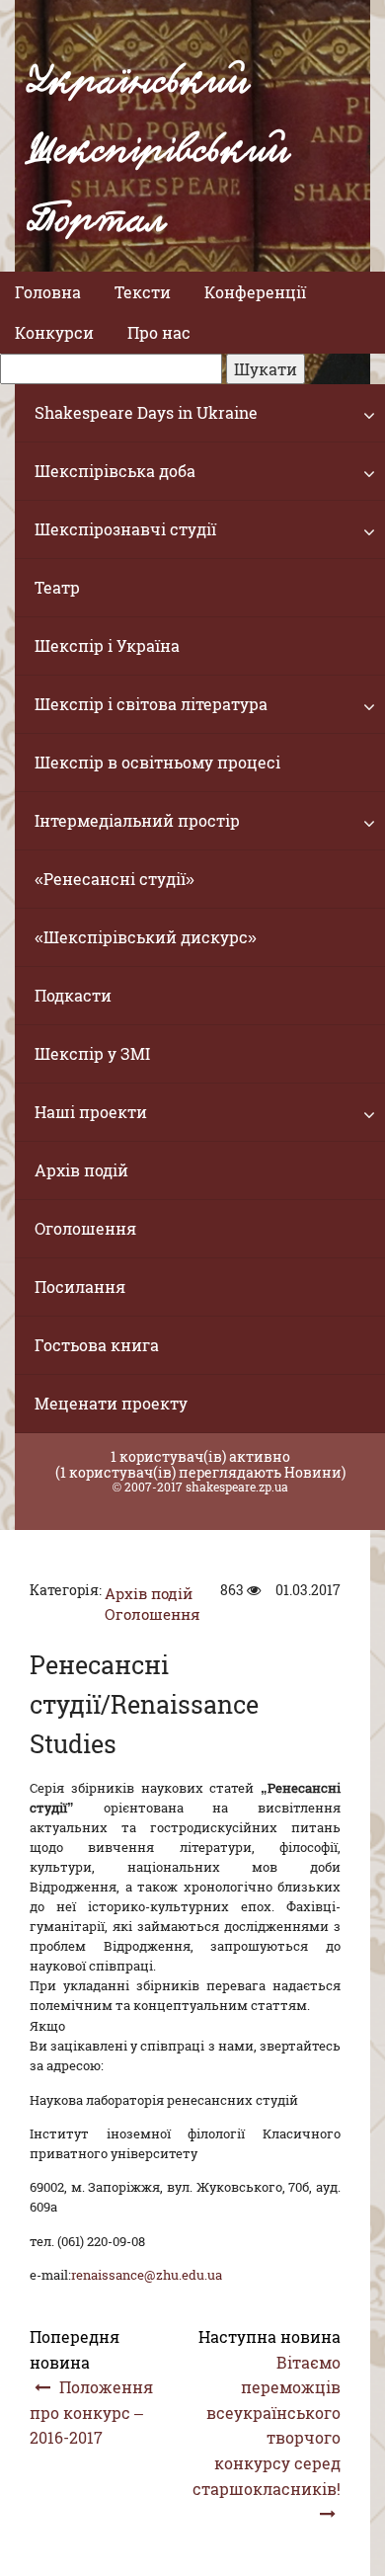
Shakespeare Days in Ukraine (146, 412)
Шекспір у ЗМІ (92, 1053)
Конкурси (54, 332)
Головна (48, 292)
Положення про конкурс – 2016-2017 (91, 2412)
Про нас (159, 332)
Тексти (143, 292)
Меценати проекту (111, 1403)
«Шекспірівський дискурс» (146, 937)
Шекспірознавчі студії (125, 529)
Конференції (255, 292)
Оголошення (85, 1228)
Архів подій (81, 1170)
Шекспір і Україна (107, 645)
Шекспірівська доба (115, 471)
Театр (57, 587)
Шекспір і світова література (151, 704)
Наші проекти (91, 1112)
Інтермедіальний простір (137, 820)
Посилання (80, 1287)
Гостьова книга (97, 1345)
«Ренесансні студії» (115, 879)
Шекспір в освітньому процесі (157, 762)
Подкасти (73, 995)
